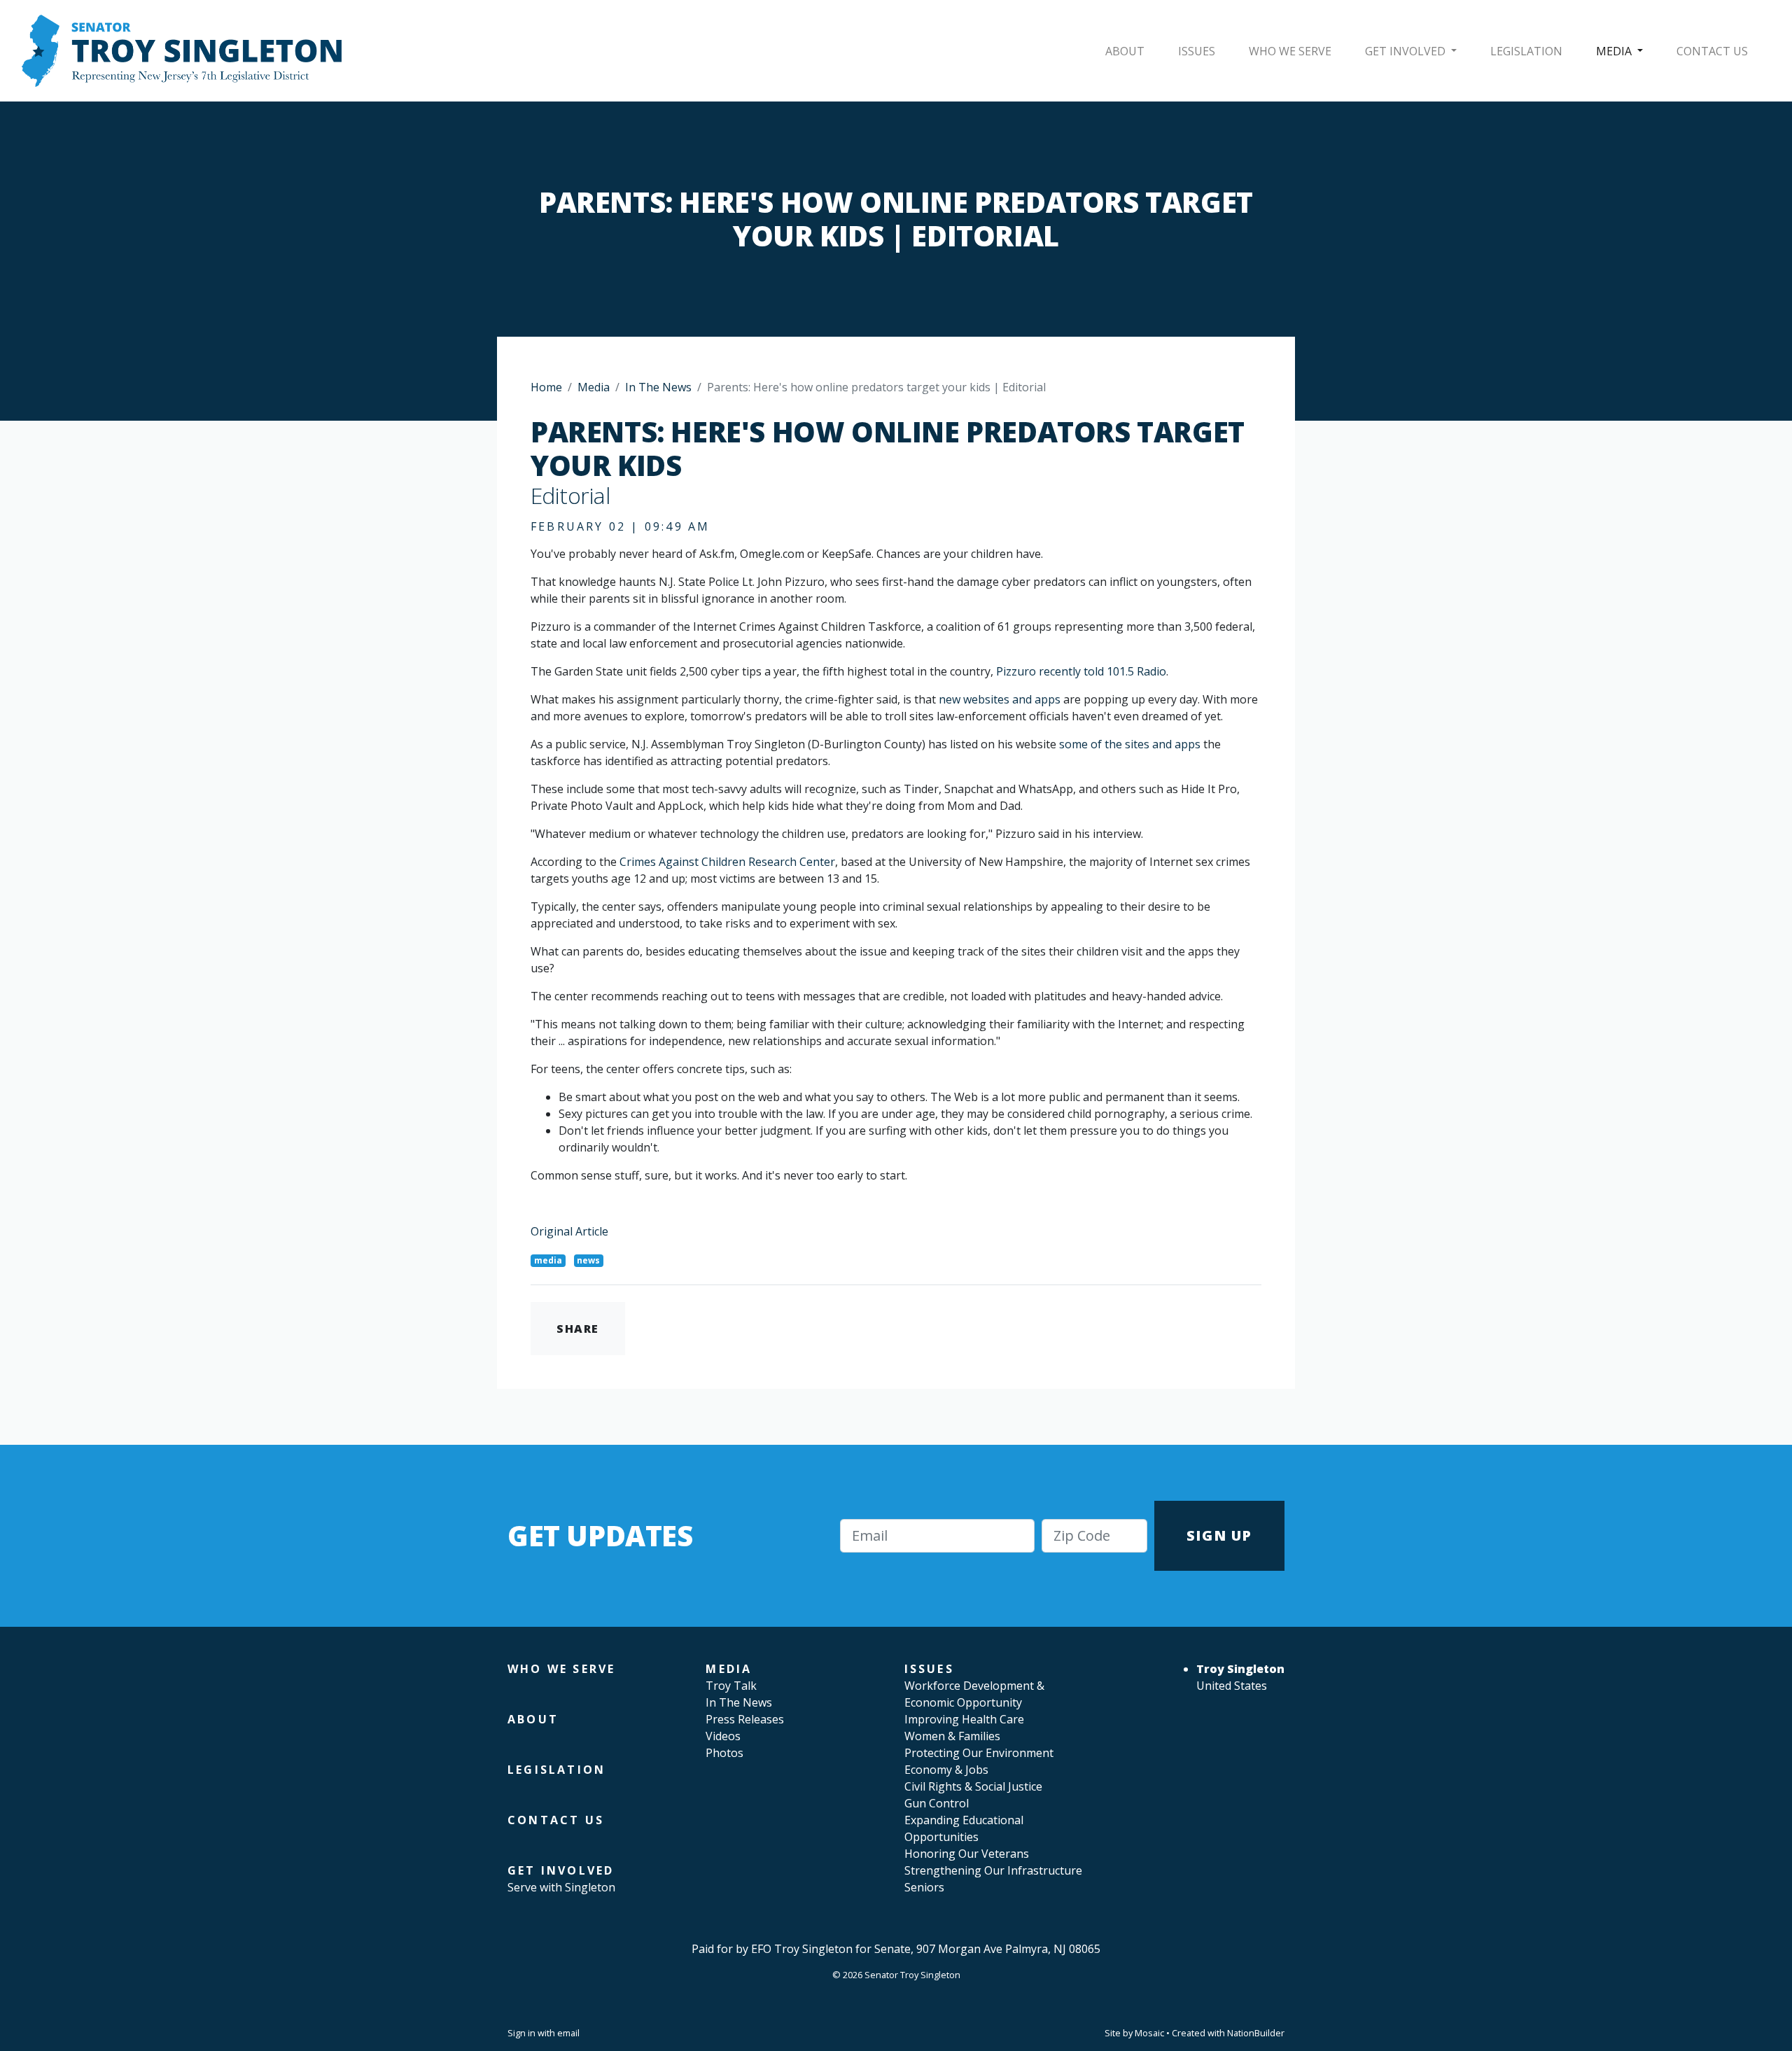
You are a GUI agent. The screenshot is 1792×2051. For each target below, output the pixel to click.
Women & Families (952, 1736)
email (568, 2033)
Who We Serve (1290, 51)
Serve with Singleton (561, 1887)
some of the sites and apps (1130, 744)
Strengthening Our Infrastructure (993, 1870)
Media (1615, 51)
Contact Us (1712, 51)
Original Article (569, 1231)
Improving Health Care (964, 1719)
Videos (723, 1736)
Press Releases (745, 1719)
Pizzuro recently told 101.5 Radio (1081, 671)
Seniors (924, 1887)
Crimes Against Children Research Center (727, 862)
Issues (1197, 51)
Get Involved (1407, 51)
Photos (724, 1753)
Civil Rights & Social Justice (973, 1786)
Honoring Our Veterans (967, 1854)
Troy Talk (731, 1686)
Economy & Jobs (946, 1770)
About (1125, 51)
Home (546, 387)
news (588, 1260)
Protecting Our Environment (979, 1753)
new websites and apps (1000, 699)
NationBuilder (1256, 2033)
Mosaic (1149, 2033)
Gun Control (937, 1803)
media (548, 1260)
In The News (658, 387)
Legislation (1526, 51)
